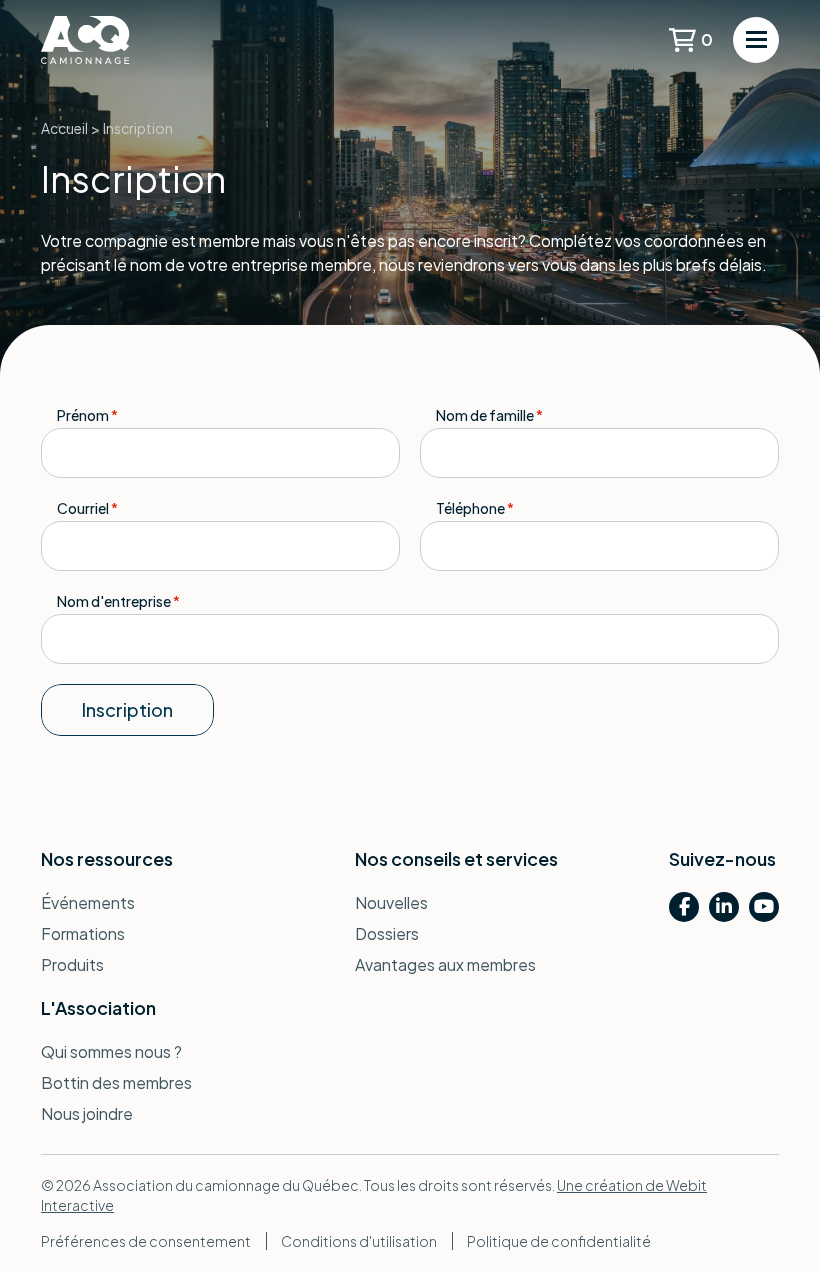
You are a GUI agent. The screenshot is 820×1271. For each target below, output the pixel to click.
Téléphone (475, 508)
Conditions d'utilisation (359, 1241)
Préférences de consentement (146, 1241)
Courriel (87, 508)
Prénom (87, 415)
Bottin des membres (116, 1082)
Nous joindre (87, 1113)
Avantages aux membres (445, 964)
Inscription (127, 709)
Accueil (64, 128)
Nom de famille (489, 415)
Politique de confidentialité (559, 1241)
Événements (88, 902)
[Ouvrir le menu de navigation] (756, 40)
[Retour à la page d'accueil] (116, 40)
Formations (83, 933)
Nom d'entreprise (118, 601)
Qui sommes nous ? (111, 1051)
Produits (72, 964)
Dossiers (387, 933)
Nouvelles (391, 902)
